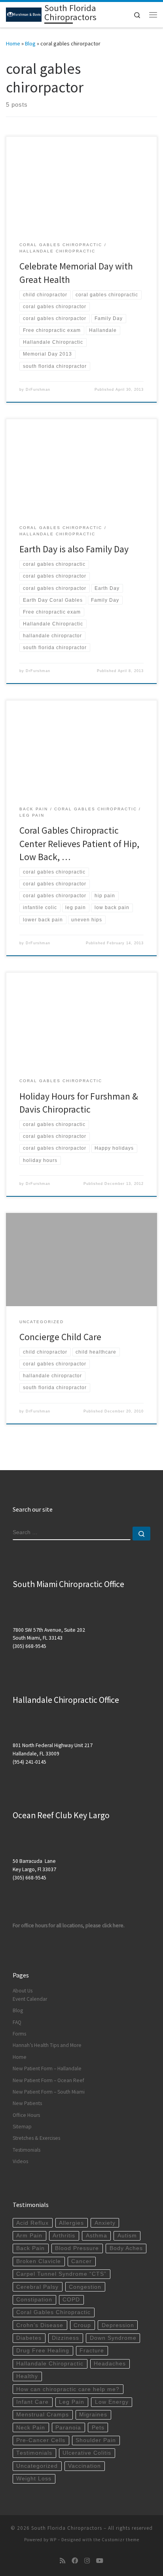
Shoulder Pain (96, 2440)
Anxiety (105, 2223)
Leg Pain (72, 2402)
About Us (23, 1991)
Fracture (92, 2351)
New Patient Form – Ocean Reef (48, 2080)
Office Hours (26, 2115)
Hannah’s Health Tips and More (47, 2045)
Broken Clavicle (39, 2261)
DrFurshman (38, 390)
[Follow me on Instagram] (87, 2561)
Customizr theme (120, 2540)
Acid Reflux (32, 2223)
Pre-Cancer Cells (41, 2440)
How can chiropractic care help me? (68, 2389)
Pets (98, 2428)
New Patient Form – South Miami (49, 2092)
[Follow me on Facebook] (75, 2561)
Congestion (85, 2287)
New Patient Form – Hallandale (47, 2069)
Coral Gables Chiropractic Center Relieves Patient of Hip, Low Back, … (79, 844)
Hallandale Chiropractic (50, 2364)
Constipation (34, 2300)
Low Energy (112, 2402)
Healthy (27, 2376)
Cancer (81, 2261)
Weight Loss (34, 2479)
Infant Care (32, 2402)
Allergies (71, 2223)
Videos (20, 2161)
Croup (82, 2325)
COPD (71, 2300)
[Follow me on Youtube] (100, 2561)
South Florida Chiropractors (67, 2528)
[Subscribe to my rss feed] (63, 2561)
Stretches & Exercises (36, 2138)
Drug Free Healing (43, 2351)
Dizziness (65, 2338)
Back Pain (30, 2248)
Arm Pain (29, 2236)
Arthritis (64, 2236)
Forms (19, 2034)
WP (53, 2540)
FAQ (17, 2022)
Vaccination (84, 2466)
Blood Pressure (77, 2248)
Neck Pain (31, 2428)
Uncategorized (37, 2466)
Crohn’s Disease (40, 2325)
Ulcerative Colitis (87, 2453)
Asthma (97, 2236)
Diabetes (29, 2338)
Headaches (110, 2364)
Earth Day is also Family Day (74, 549)
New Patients (27, 2103)
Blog (30, 43)
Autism (127, 2236)
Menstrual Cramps (43, 2415)
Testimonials (27, 2150)
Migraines (93, 2415)
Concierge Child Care (60, 1337)
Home (13, 43)
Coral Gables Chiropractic (53, 2312)
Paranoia (68, 2428)
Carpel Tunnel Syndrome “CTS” (61, 2274)
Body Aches (126, 2248)
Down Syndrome (113, 2338)
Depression (118, 2325)
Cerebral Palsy (37, 2287)
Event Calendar (30, 1999)
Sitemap (22, 2127)
